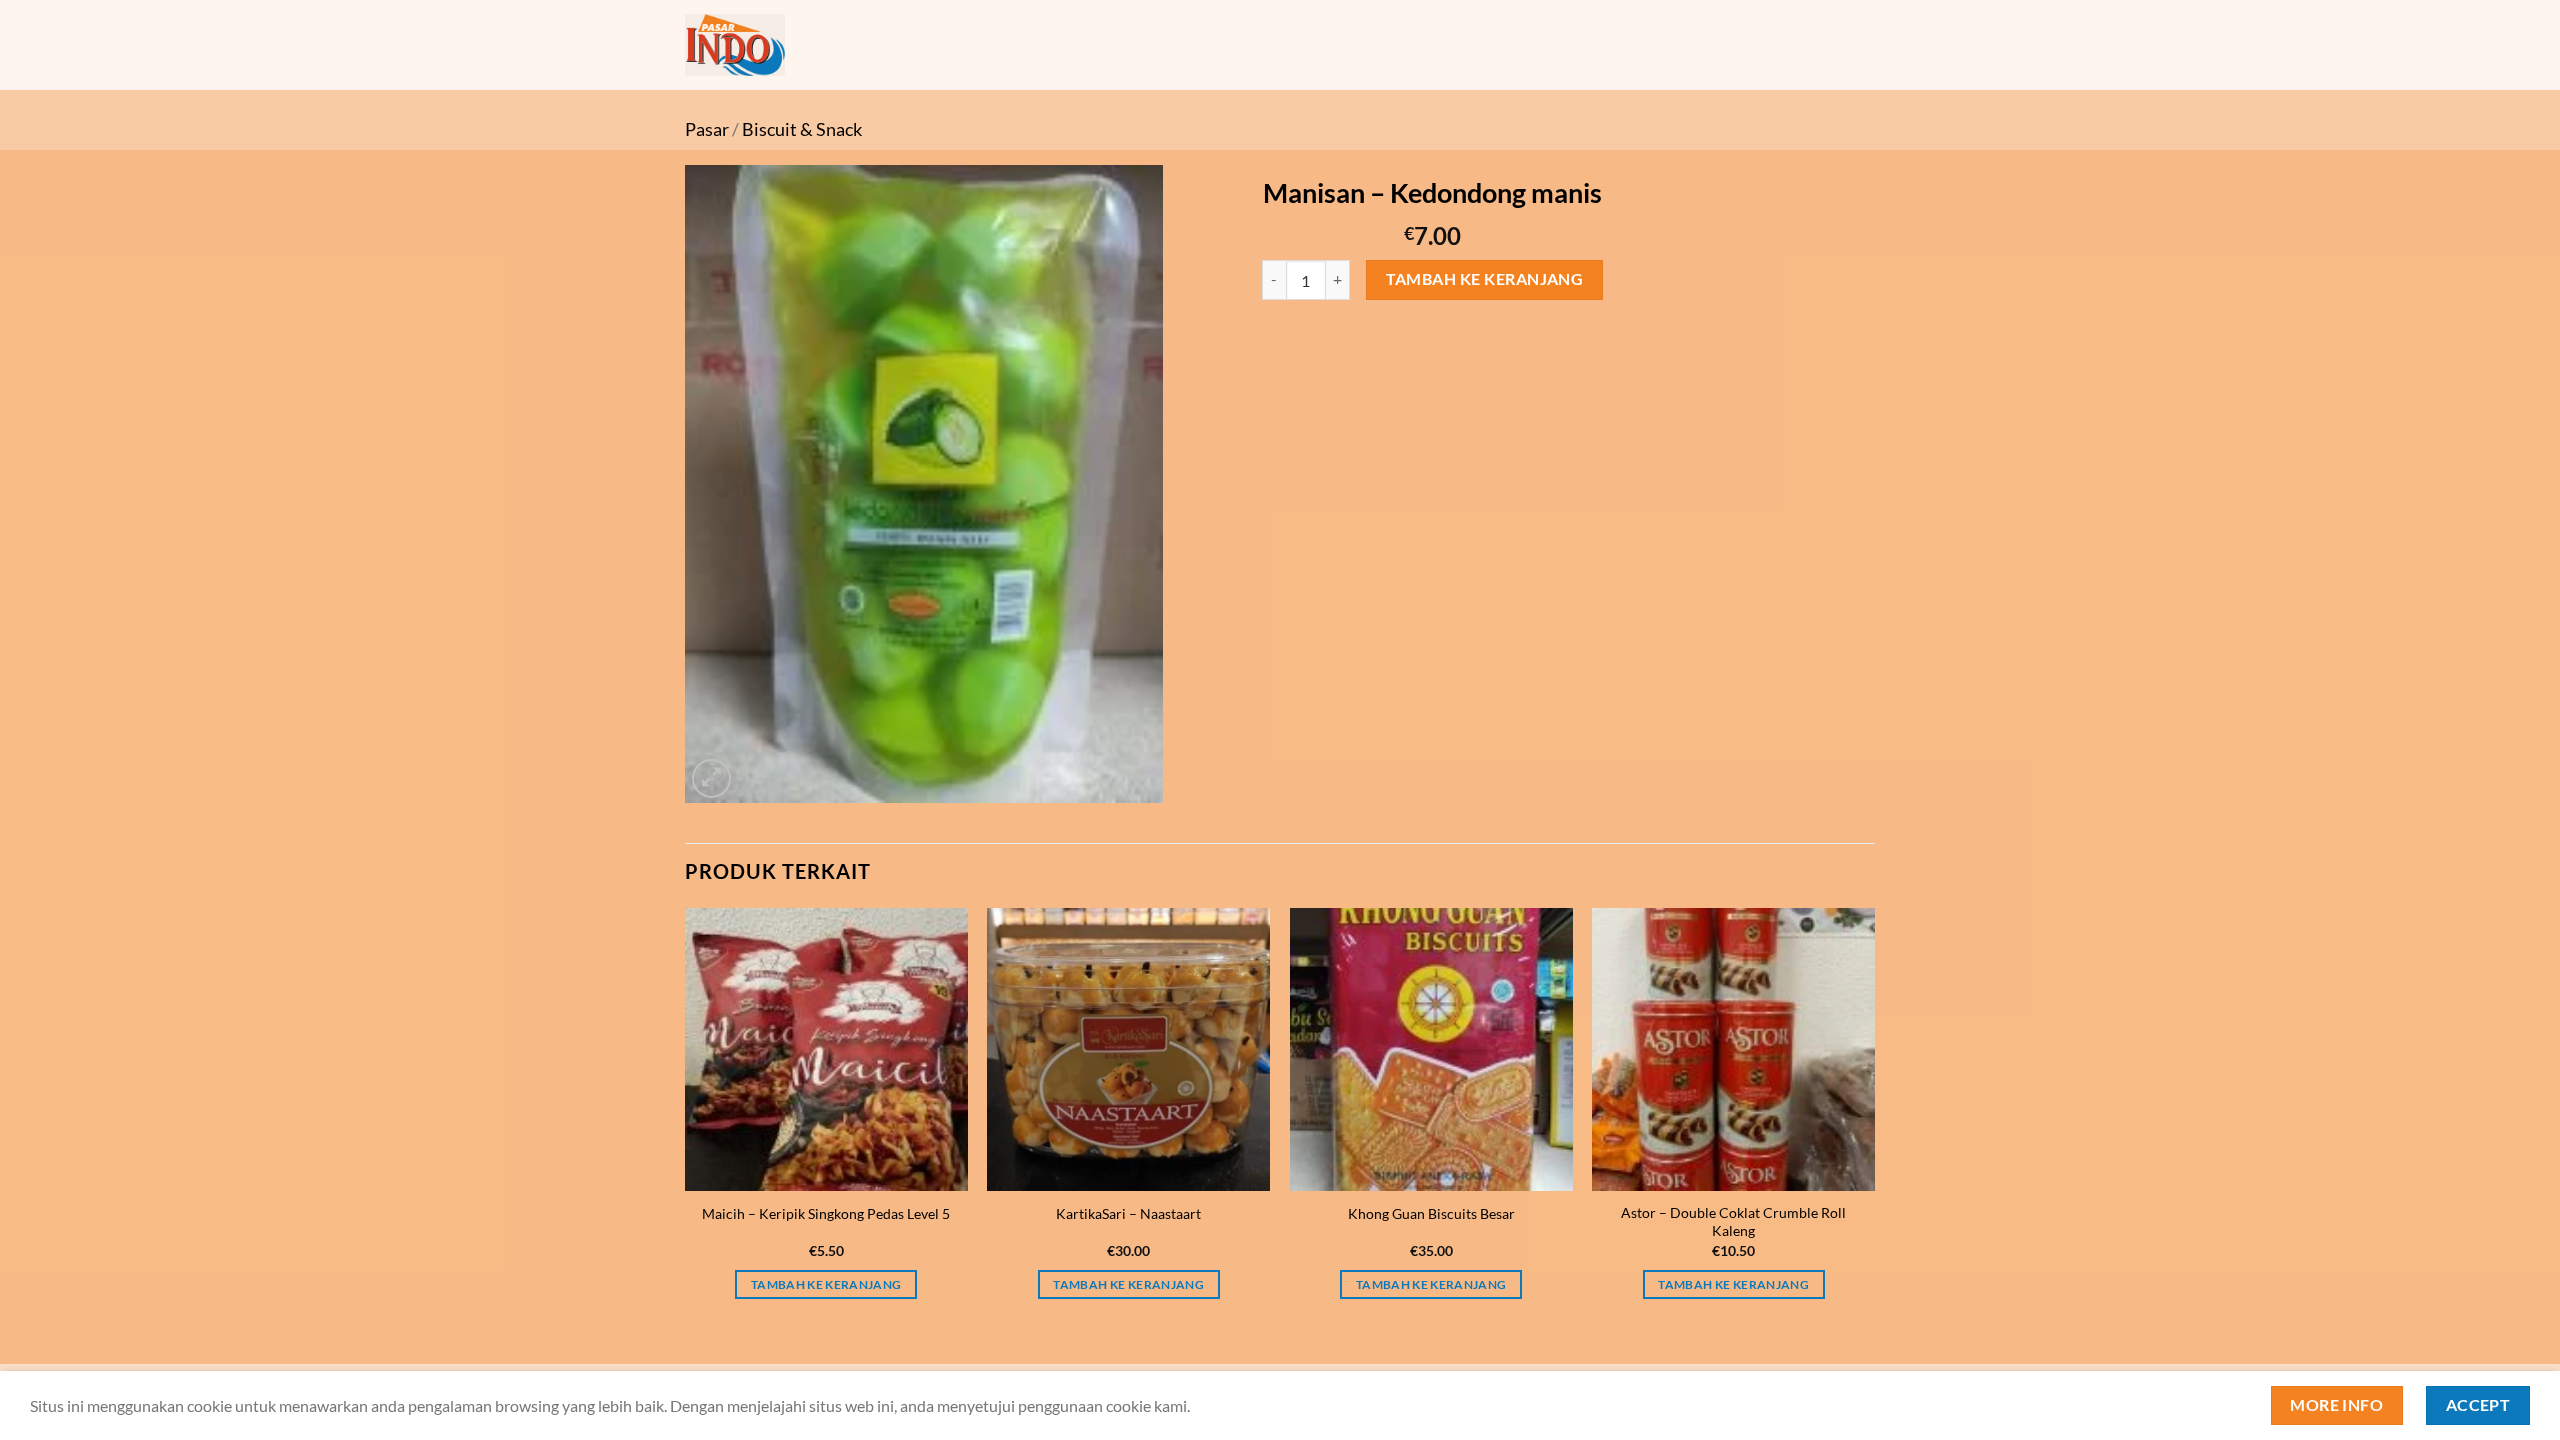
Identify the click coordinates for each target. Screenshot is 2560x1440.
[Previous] (686, 1121)
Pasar (707, 129)
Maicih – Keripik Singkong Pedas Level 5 (826, 1213)
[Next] (1874, 1121)
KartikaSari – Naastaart (1128, 1213)
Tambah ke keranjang (1485, 279)
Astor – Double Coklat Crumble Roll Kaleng (1733, 1222)
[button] (711, 778)
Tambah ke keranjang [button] (826, 1284)
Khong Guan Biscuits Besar (1431, 1213)
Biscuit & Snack (802, 129)
